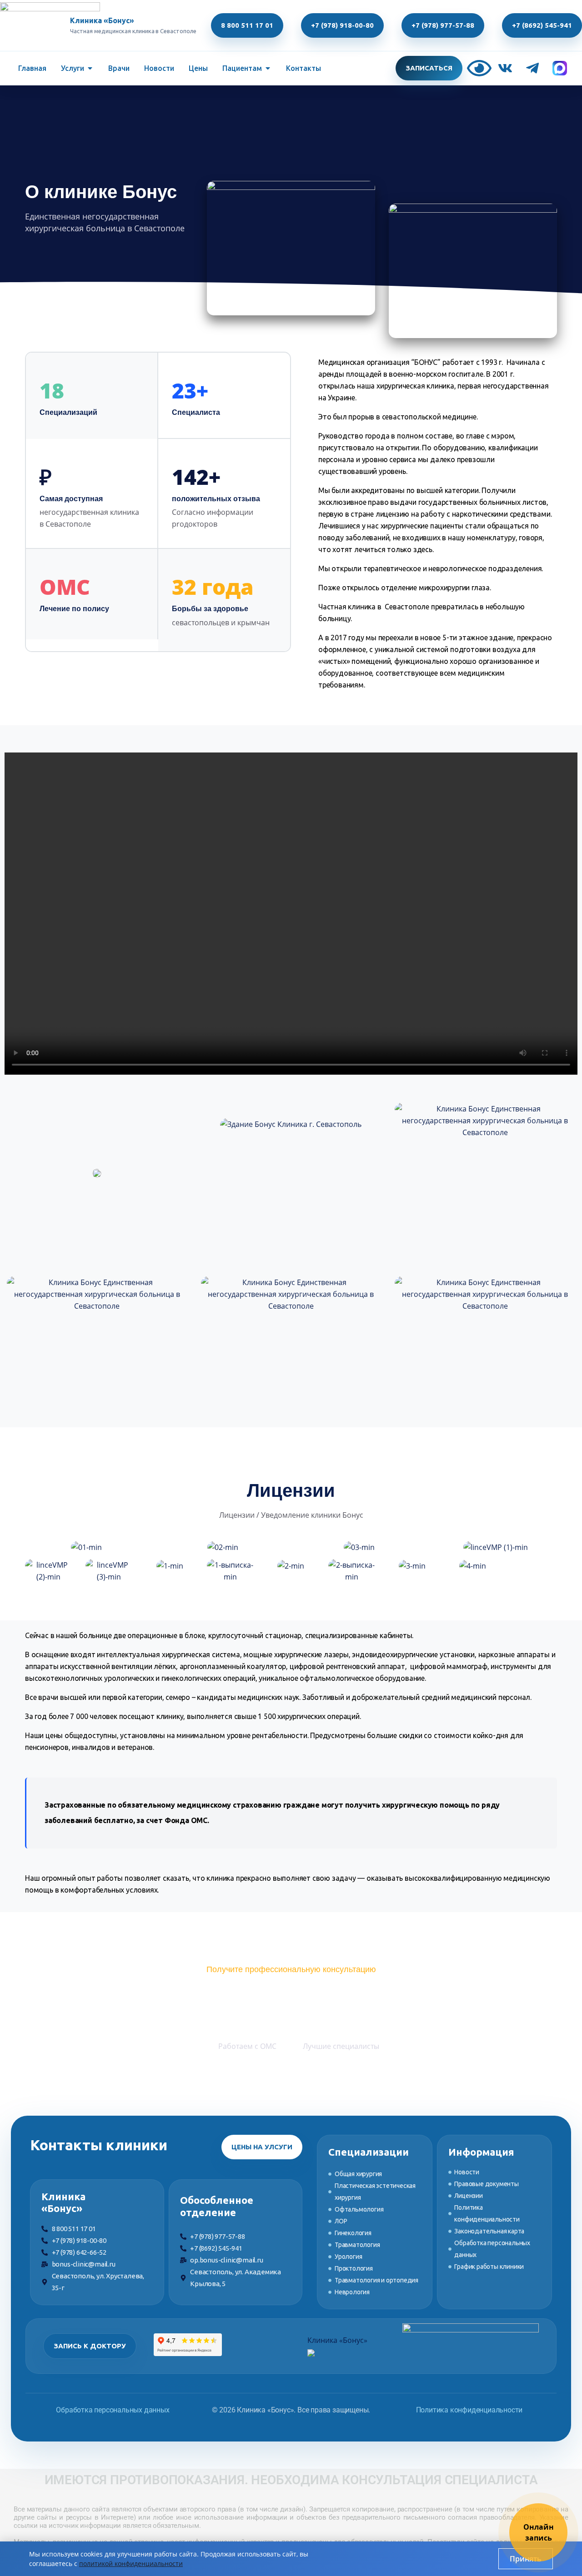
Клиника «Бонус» (337, 2340)
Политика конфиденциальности (469, 2410)
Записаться (429, 68)
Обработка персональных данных (113, 2410)
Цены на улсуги (262, 2147)
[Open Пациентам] (268, 68)
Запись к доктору (90, 2346)
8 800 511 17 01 (247, 25)
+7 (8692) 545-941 (542, 25)
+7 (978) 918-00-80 (342, 25)
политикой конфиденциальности (131, 2564)
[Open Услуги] (90, 68)
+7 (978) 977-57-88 (443, 25)
